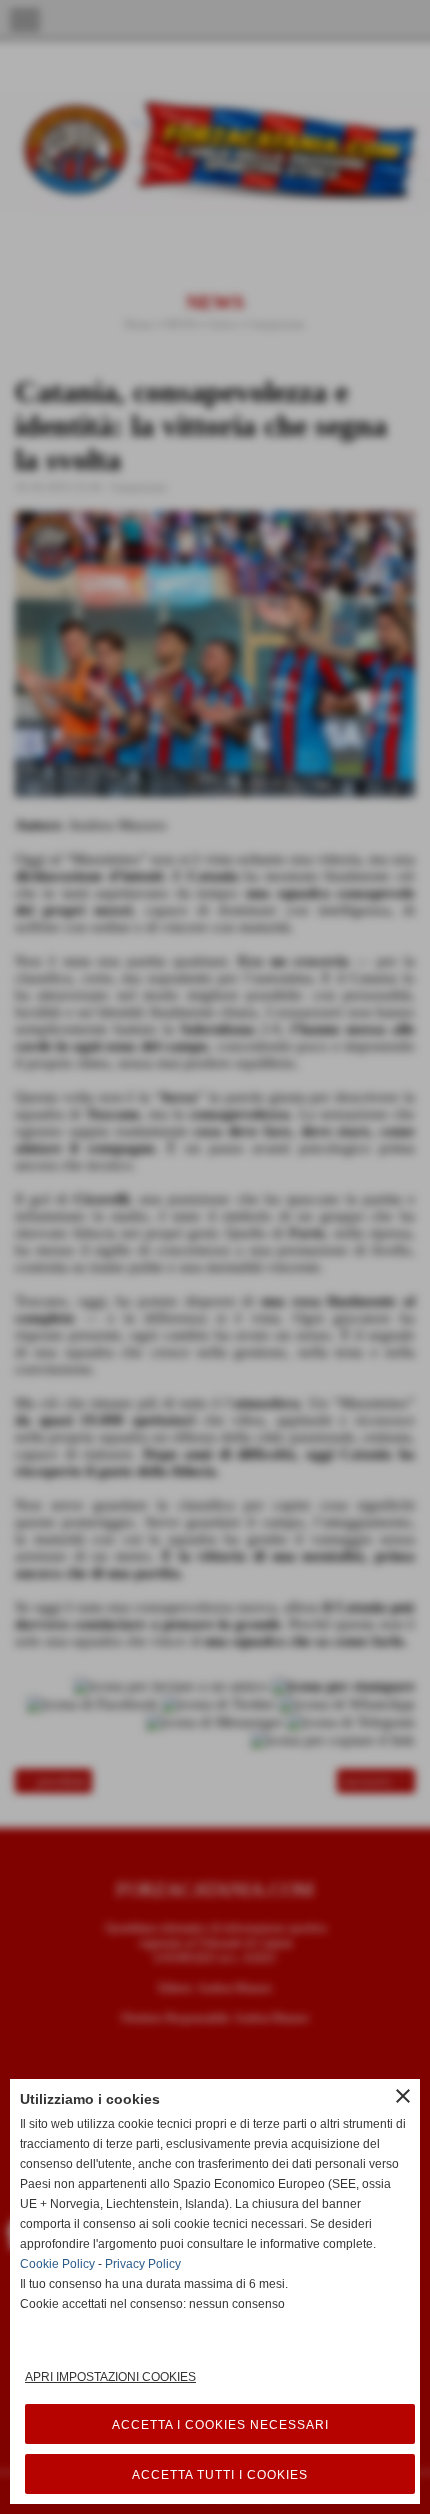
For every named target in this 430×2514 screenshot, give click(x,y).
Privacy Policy (143, 2264)
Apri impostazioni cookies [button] (110, 2377)
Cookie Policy (57, 2264)
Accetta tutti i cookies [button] (220, 2475)
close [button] (403, 2096)
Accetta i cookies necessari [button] (220, 2425)
